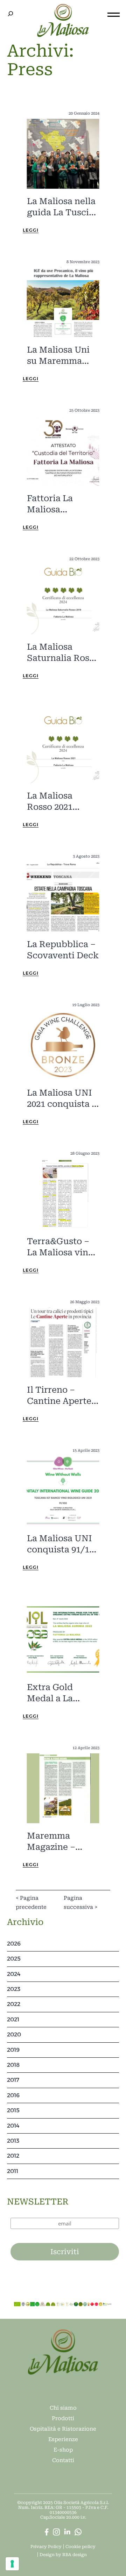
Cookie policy (80, 2547)
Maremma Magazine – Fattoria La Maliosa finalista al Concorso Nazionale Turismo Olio (62, 1842)
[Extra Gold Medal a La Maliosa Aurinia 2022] (63, 1639)
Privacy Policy (46, 2547)
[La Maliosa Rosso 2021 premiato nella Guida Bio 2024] (63, 748)
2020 (14, 2034)
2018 (13, 2065)
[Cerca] (10, 14)
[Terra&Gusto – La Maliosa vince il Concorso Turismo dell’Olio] (63, 1193)
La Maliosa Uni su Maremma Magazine (58, 356)
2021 (13, 2019)
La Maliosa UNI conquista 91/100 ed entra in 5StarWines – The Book (63, 1544)
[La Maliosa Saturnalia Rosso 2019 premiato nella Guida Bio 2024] (63, 599)
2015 (13, 2110)
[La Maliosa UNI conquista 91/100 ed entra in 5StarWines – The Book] (63, 1491)
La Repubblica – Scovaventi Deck (63, 950)
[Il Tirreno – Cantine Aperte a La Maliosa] (63, 1342)
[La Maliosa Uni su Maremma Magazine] (63, 302)
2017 (13, 2080)
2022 (14, 2004)
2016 (13, 2095)
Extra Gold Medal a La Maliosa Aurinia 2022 (60, 1693)
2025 (14, 1959)
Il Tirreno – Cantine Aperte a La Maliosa (63, 1396)
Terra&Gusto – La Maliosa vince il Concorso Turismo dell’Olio (62, 1247)
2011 (13, 2171)
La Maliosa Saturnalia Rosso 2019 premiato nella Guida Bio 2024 (63, 653)
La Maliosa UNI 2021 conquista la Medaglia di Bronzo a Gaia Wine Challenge (63, 1099)
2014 (13, 2126)
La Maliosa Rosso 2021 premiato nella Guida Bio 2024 (58, 802)
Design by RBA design (63, 2555)
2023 (14, 1989)
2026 (14, 1944)
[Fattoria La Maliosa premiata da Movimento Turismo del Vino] (63, 450)
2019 (13, 2050)
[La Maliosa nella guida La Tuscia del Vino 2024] (63, 153)
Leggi (31, 230)
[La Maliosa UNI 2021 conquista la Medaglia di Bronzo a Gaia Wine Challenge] (63, 1045)
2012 (13, 2156)
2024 (14, 1974)
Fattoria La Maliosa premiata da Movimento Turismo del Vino (52, 504)
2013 (13, 2141)
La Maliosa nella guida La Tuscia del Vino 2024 (61, 207)
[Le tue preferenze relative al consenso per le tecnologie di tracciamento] (12, 2564)
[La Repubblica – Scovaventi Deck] (63, 896)
